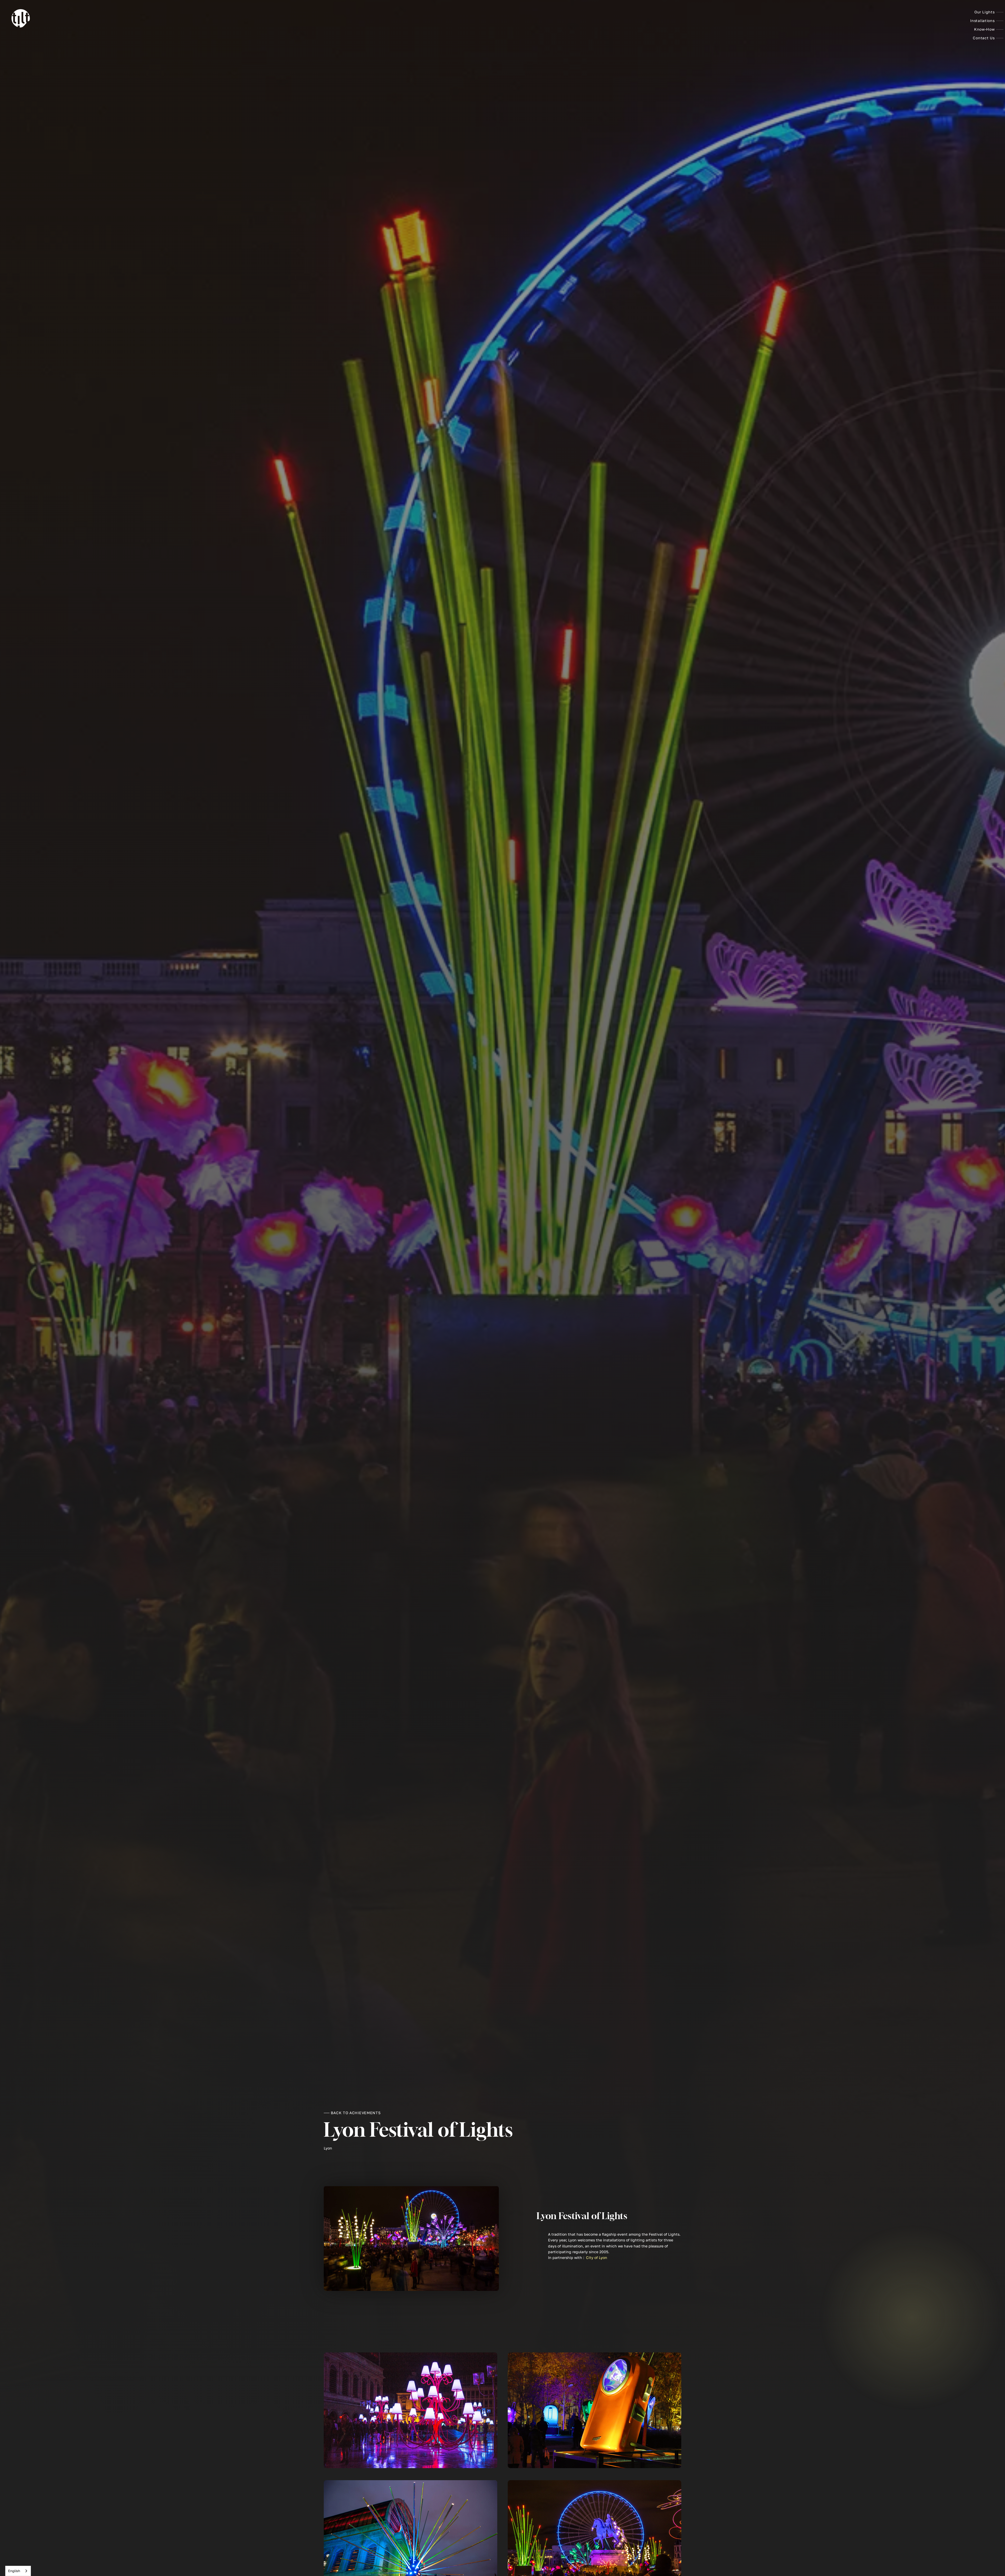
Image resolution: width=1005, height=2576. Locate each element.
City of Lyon (597, 2258)
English (14, 2571)
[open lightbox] (411, 2410)
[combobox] (18, 2571)
